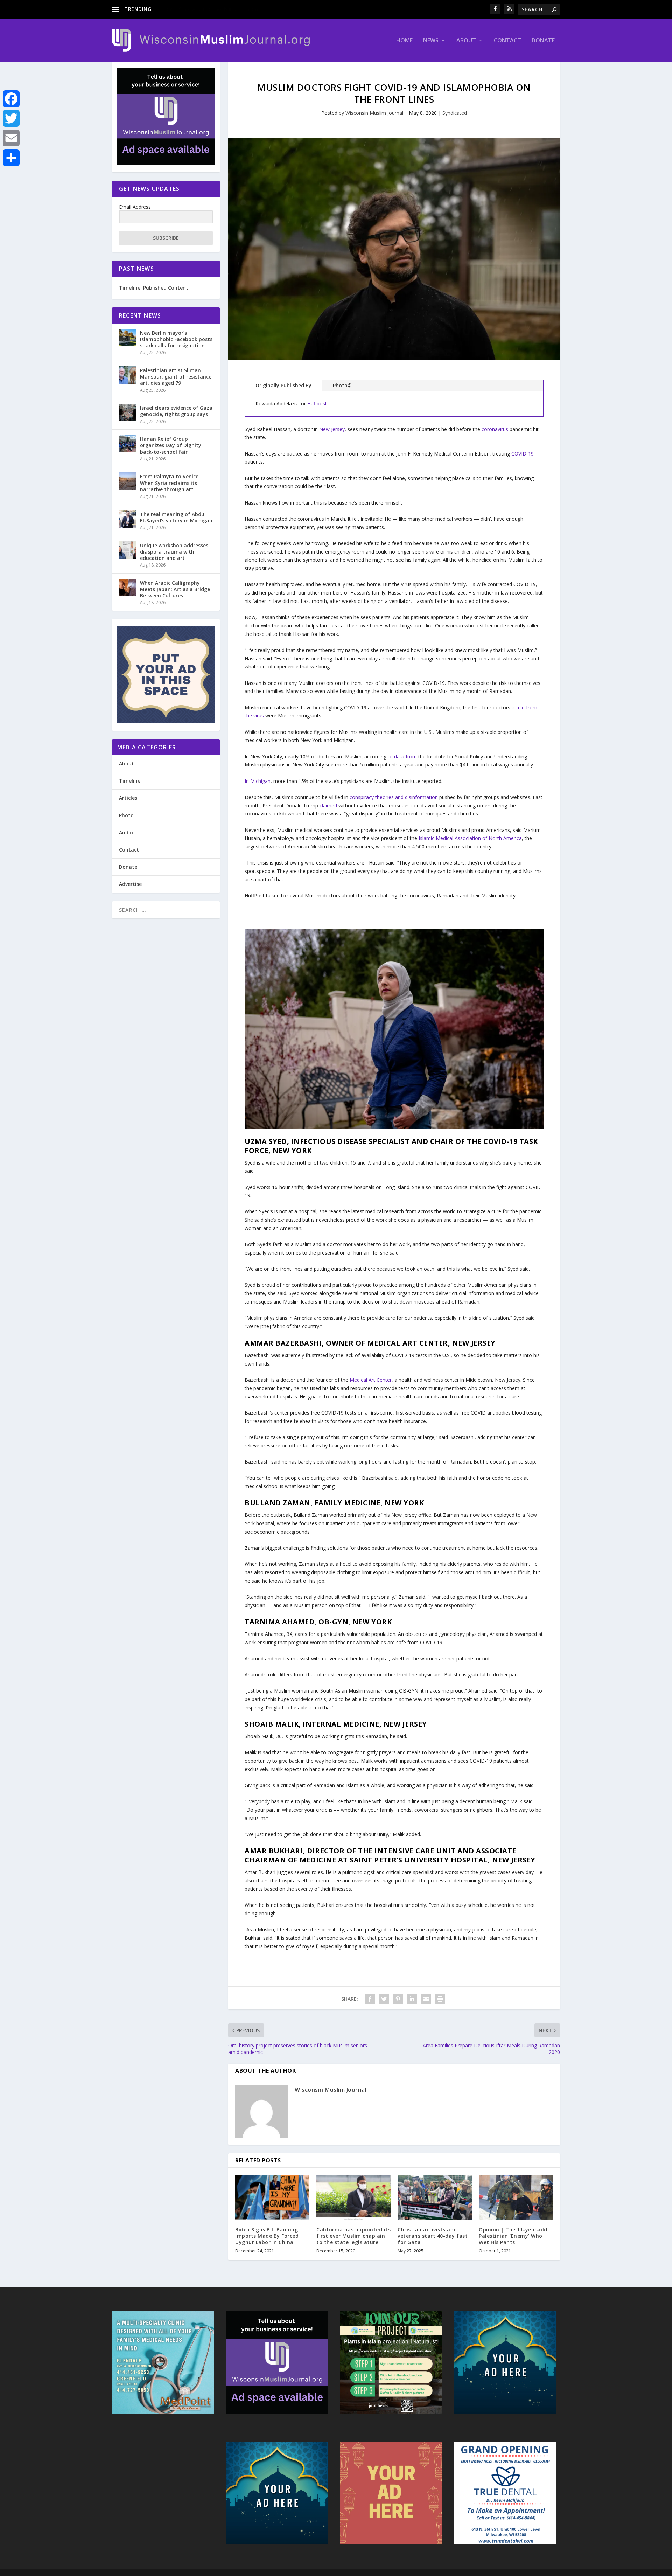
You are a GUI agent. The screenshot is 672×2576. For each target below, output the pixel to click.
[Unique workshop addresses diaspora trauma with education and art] (128, 550)
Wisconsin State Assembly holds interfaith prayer (210, 9)
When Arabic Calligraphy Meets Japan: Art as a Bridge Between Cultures (175, 589)
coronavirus (496, 429)
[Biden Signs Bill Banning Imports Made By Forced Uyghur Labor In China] (272, 2197)
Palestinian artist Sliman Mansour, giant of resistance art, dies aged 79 (176, 377)
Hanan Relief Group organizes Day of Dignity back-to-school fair (171, 445)
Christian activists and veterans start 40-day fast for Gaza (433, 2236)
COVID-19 (523, 454)
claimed (328, 806)
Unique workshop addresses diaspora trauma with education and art (174, 552)
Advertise (130, 884)
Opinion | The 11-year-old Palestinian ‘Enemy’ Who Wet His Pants (513, 2236)
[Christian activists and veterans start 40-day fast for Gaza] (435, 2197)
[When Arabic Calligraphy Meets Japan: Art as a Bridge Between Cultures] (128, 588)
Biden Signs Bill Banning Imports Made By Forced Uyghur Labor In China (267, 2236)
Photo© (342, 385)
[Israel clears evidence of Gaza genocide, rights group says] (128, 412)
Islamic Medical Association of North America (470, 838)
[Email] (11, 138)
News (431, 41)
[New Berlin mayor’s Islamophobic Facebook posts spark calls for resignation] (128, 338)
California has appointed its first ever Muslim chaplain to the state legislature (353, 2236)
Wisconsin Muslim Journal (374, 113)
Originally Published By (283, 385)
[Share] (11, 158)
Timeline (130, 781)
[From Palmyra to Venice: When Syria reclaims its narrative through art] (128, 481)
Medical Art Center (371, 1380)
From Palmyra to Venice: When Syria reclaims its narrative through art (170, 483)
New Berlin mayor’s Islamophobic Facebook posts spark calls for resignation (176, 339)
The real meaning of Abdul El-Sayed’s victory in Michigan (176, 517)
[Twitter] (11, 118)
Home (404, 41)
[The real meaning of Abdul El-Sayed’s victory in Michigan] (128, 519)
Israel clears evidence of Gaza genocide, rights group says (176, 411)
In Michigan (258, 781)
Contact (507, 41)
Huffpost (317, 404)
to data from (403, 756)
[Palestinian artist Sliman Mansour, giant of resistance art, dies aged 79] (128, 375)
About (466, 41)
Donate (543, 41)
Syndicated (455, 113)
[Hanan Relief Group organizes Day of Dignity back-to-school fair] (128, 444)
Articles (128, 798)
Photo (126, 815)
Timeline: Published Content (154, 288)
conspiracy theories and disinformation (394, 797)
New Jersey (332, 429)
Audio (126, 832)
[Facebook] (11, 99)
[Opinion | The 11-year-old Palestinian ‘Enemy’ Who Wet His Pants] (516, 2197)
